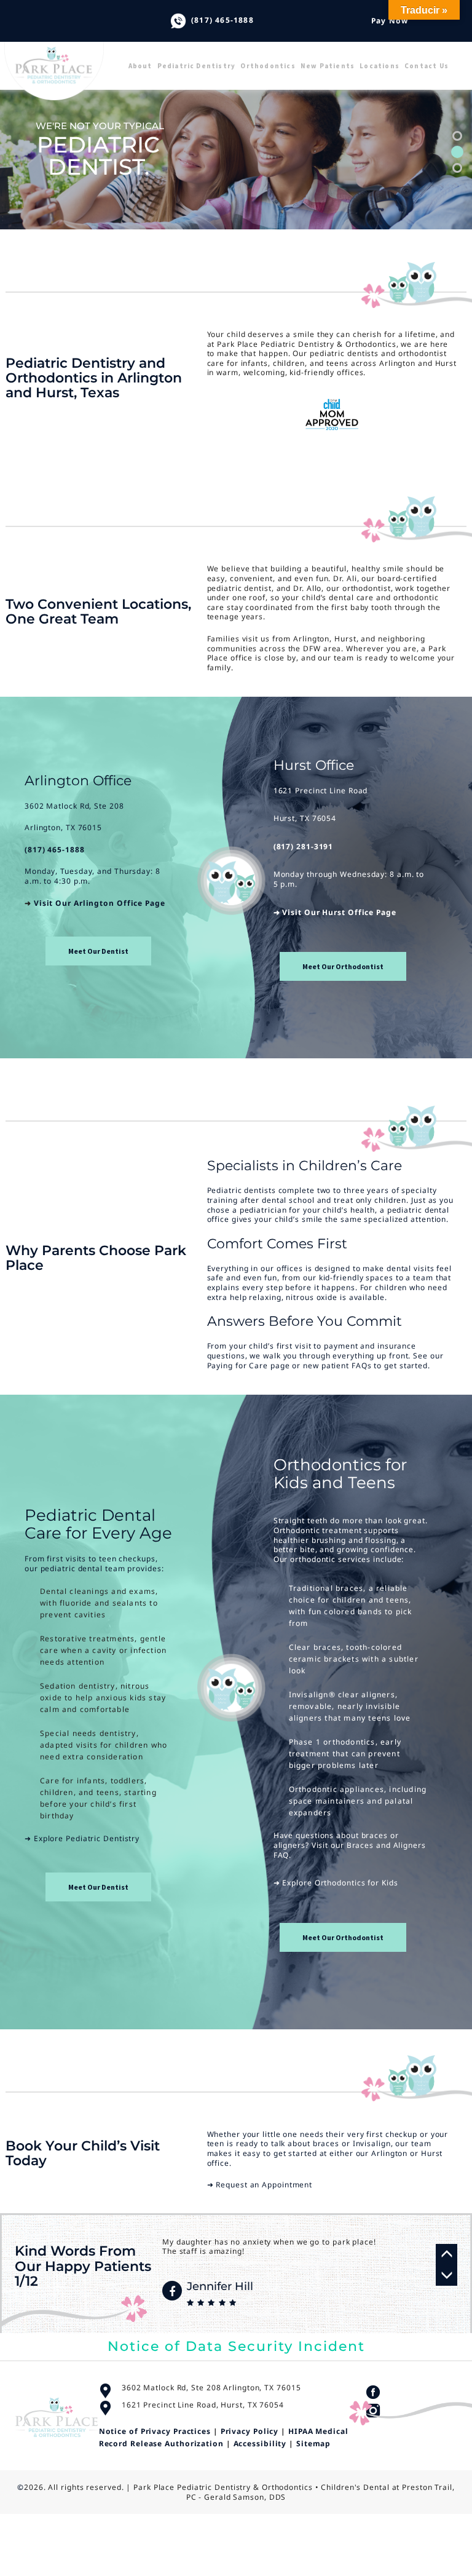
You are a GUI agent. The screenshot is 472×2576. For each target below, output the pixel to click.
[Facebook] (172, 2291)
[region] (236, 152)
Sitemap (313, 2443)
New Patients (328, 66)
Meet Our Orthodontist (343, 966)
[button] (457, 136)
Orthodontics (268, 66)
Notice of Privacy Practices (155, 2431)
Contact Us (427, 66)
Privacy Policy (250, 2431)
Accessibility (260, 2443)
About (140, 66)
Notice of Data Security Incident (236, 2346)
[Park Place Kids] (65, 56)
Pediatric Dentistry (197, 66)
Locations (380, 66)
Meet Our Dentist (98, 951)
